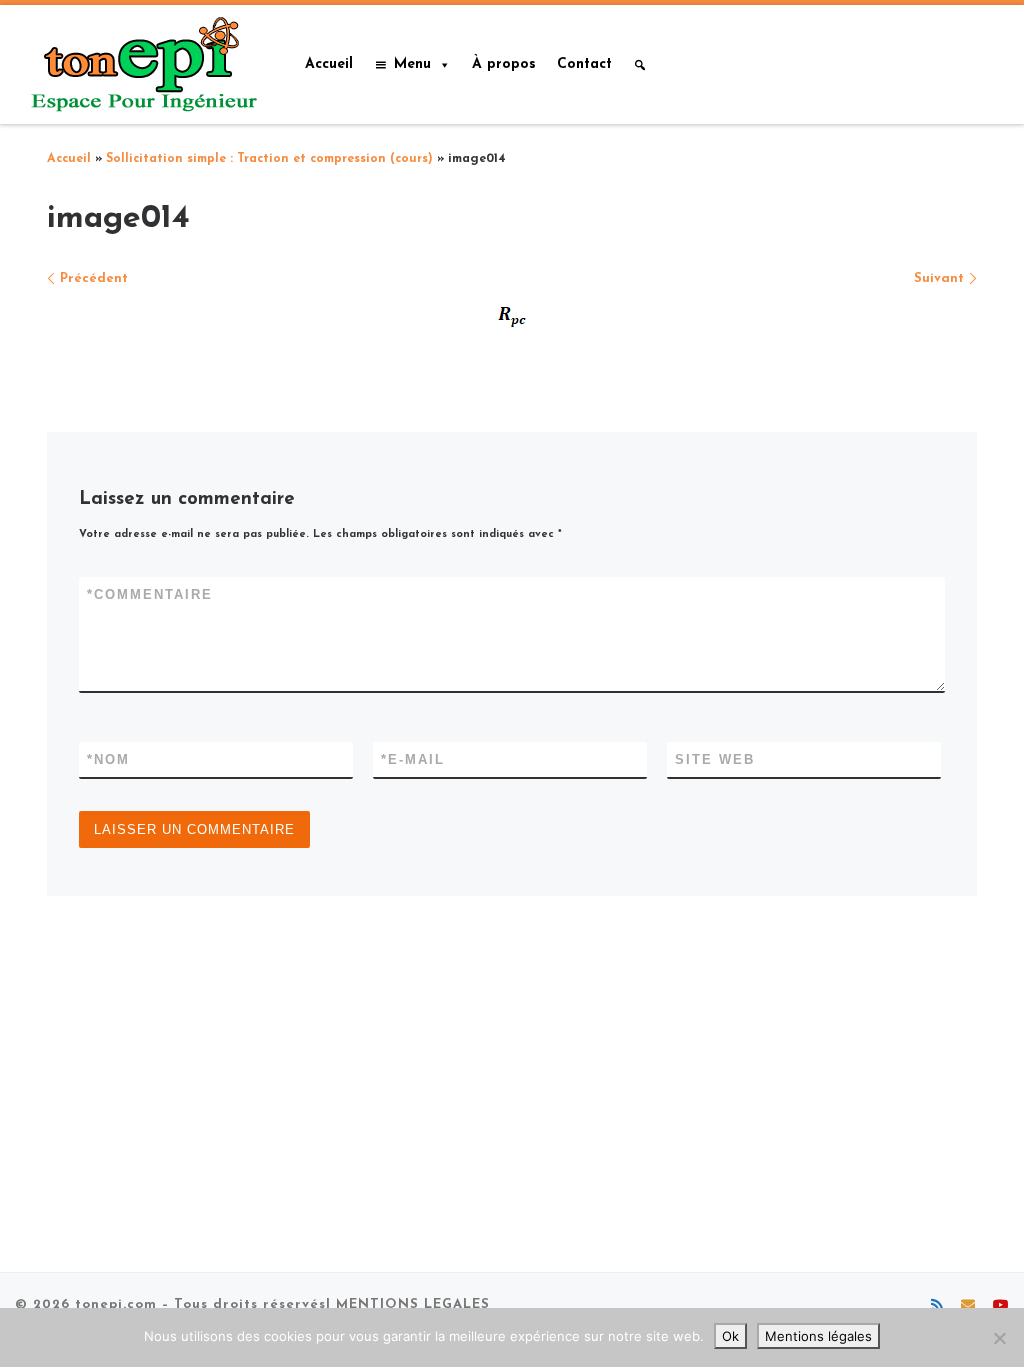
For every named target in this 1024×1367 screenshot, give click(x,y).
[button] (640, 65)
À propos (504, 64)
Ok (730, 1336)
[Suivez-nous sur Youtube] (1001, 1307)
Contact (584, 64)
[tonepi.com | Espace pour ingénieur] (140, 62)
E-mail (413, 759)
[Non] (999, 1338)
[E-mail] (968, 1307)
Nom (108, 759)
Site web (715, 759)
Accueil (329, 64)
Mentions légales (818, 1336)
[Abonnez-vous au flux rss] (937, 1307)
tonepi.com (116, 1304)
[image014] (512, 315)
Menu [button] (412, 64)
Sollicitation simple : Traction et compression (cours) (269, 159)
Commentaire (150, 594)
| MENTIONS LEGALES (408, 1304)
